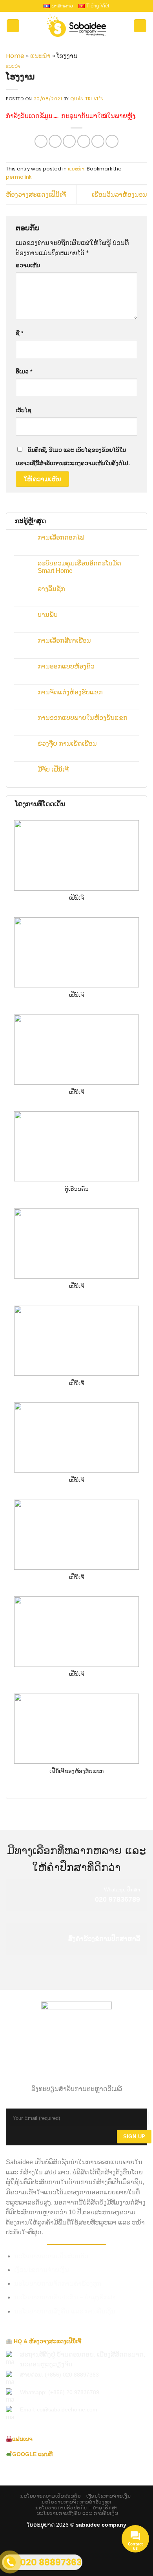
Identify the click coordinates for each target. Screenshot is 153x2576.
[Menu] (13, 26)
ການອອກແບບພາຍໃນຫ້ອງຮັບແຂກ (83, 718)
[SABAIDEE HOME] (76, 26)
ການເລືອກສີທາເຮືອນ (64, 640)
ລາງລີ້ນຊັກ (51, 589)
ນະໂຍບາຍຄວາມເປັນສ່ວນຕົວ (51, 2256)
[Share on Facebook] (55, 141)
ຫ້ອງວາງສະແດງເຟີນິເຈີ (36, 195)
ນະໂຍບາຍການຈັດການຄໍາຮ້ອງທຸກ (58, 2283)
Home (15, 56)
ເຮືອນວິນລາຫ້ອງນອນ (119, 195)
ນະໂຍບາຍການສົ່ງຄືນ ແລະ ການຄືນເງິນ (65, 2311)
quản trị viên (87, 99)
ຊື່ (19, 333)
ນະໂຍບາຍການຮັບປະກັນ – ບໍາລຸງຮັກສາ (65, 2297)
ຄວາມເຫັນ (28, 265)
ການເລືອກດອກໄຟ (61, 537)
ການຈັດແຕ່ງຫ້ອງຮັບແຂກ (70, 692)
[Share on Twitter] (69, 141)
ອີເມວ (24, 371)
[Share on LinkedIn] (112, 141)
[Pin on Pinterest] (98, 141)
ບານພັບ (48, 615)
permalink (19, 177)
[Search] (140, 26)
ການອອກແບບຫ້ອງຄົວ (66, 666)
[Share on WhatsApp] (41, 141)
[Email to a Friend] (84, 141)
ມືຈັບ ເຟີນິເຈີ (53, 769)
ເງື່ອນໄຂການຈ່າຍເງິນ (42, 2270)
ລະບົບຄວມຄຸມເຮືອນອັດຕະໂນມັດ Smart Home (79, 567)
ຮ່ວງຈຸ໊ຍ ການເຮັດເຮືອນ (67, 744)
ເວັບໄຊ (24, 410)
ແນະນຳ (40, 56)
